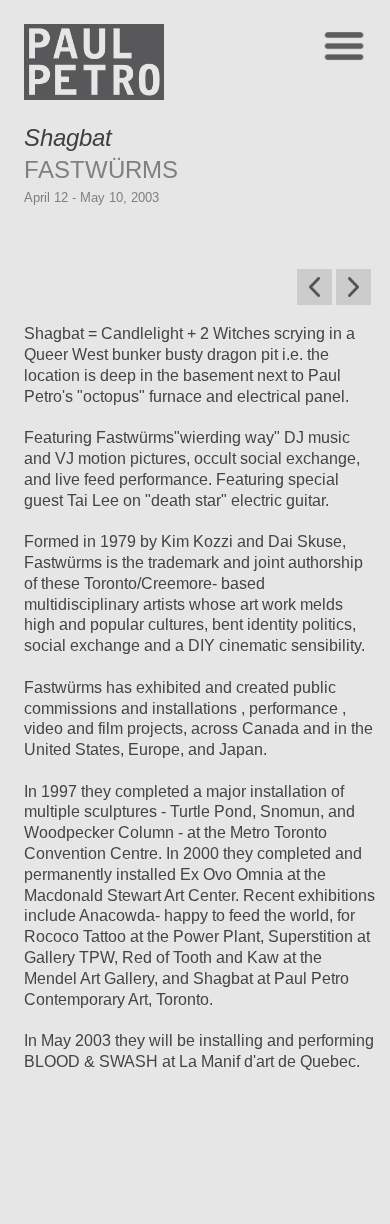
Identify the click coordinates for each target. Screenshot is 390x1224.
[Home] (94, 94)
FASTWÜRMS (101, 169)
